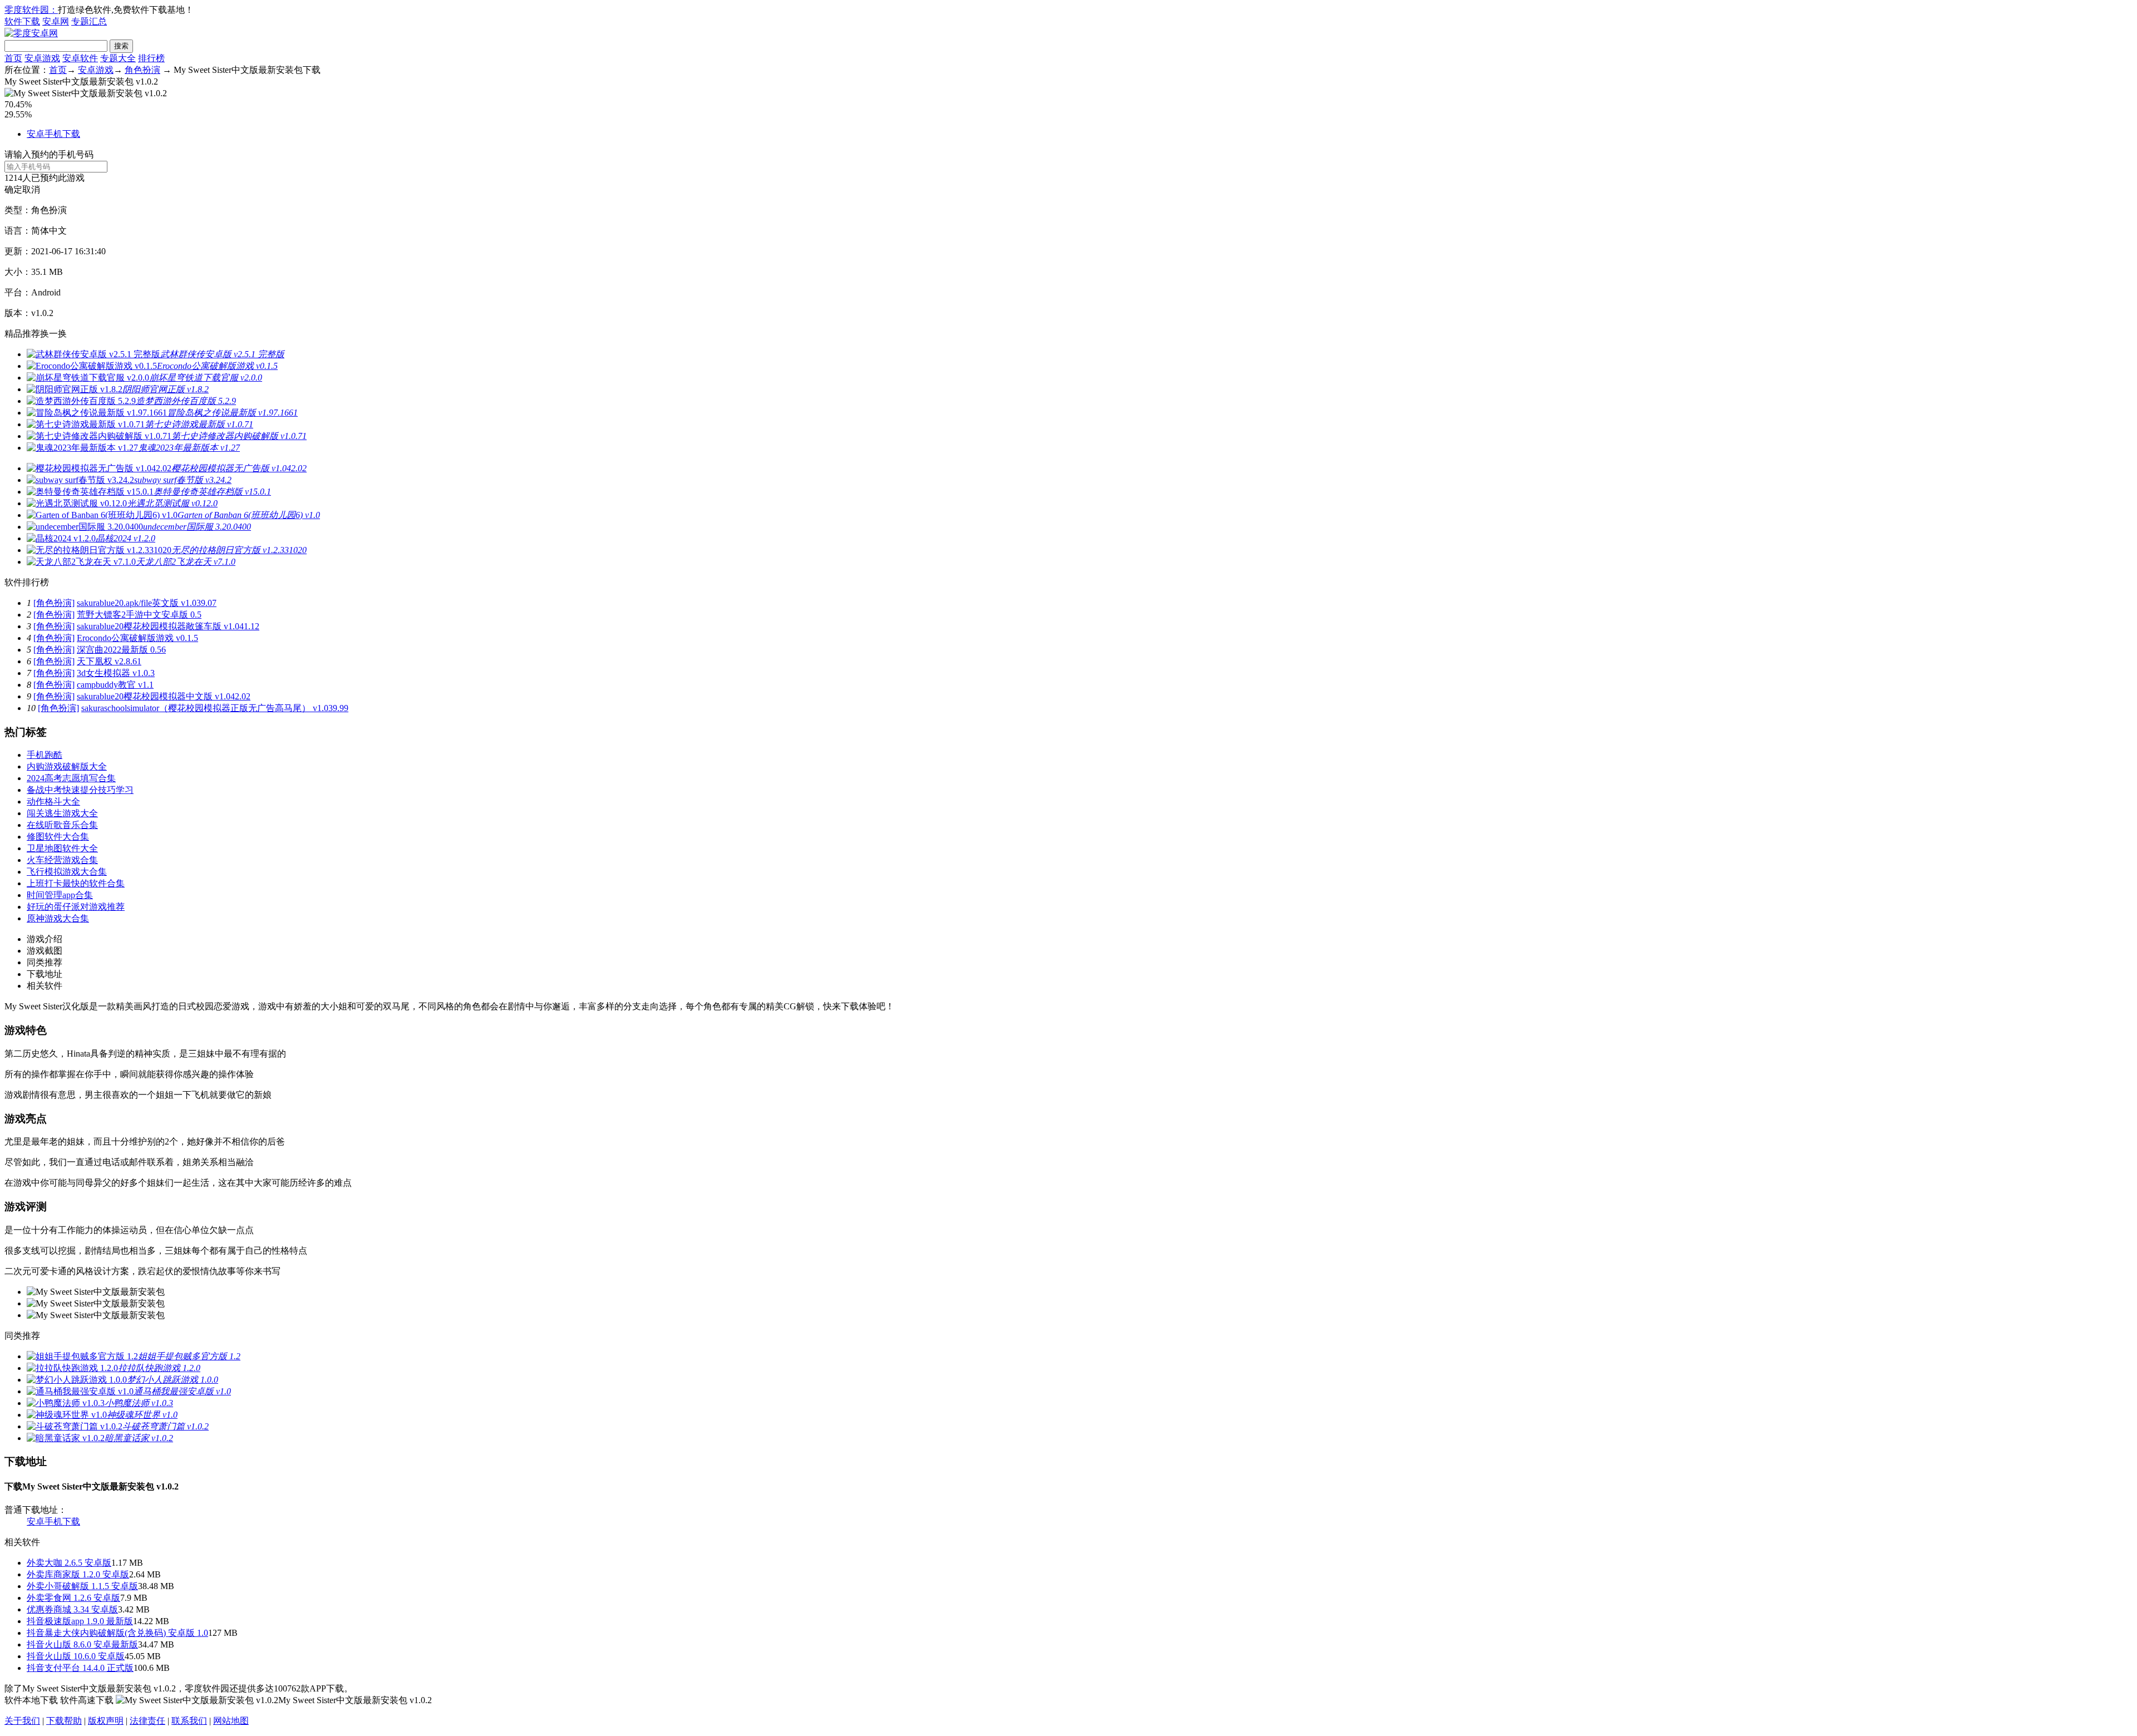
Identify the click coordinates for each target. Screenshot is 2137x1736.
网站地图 (231, 1721)
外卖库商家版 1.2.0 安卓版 (78, 1574)
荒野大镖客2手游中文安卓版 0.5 (139, 615)
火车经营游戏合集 (62, 860)
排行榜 (151, 58)
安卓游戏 (42, 58)
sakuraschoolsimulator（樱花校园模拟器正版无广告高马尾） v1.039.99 (215, 708)
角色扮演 (142, 70)
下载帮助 (64, 1721)
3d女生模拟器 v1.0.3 (116, 673)
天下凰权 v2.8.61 (109, 661)
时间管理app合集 (60, 895)
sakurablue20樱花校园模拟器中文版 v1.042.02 (164, 696)
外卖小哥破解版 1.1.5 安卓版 (82, 1586)
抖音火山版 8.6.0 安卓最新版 (82, 1644)
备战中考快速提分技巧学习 (80, 790)
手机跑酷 (45, 755)
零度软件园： (31, 10)
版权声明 (106, 1721)
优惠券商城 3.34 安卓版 (72, 1609)
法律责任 (147, 1721)
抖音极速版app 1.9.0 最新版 (80, 1621)
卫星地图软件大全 (62, 848)
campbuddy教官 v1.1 (115, 685)
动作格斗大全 (53, 802)
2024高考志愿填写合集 (71, 778)
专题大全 (118, 58)
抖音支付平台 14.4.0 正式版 (80, 1668)
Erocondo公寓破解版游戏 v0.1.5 (137, 638)
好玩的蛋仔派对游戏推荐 (76, 907)
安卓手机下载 (53, 134)
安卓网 (56, 21)
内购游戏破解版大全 (67, 766)
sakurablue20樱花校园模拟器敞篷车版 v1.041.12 (168, 626)
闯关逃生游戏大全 (62, 813)
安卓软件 (80, 58)
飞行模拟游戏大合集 (67, 872)
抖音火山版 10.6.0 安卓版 (76, 1656)
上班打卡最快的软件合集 (76, 883)
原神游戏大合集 (58, 918)
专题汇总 (89, 21)
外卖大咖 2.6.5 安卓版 (69, 1563)
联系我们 (189, 1721)
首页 (13, 58)
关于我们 (22, 1721)
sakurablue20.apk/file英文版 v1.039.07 (147, 603)
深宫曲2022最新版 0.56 (121, 650)
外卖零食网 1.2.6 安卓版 (73, 1598)
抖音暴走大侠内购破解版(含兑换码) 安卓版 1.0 (117, 1633)
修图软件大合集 (58, 837)
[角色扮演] (54, 603)
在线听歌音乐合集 (62, 825)
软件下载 (22, 21)
